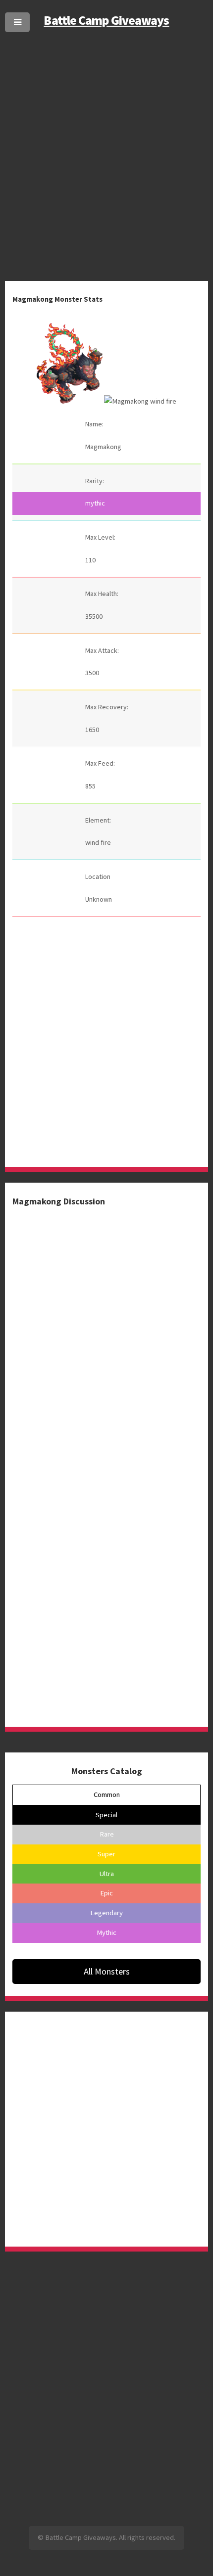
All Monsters (107, 1971)
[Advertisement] (106, 145)
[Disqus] (106, 1331)
